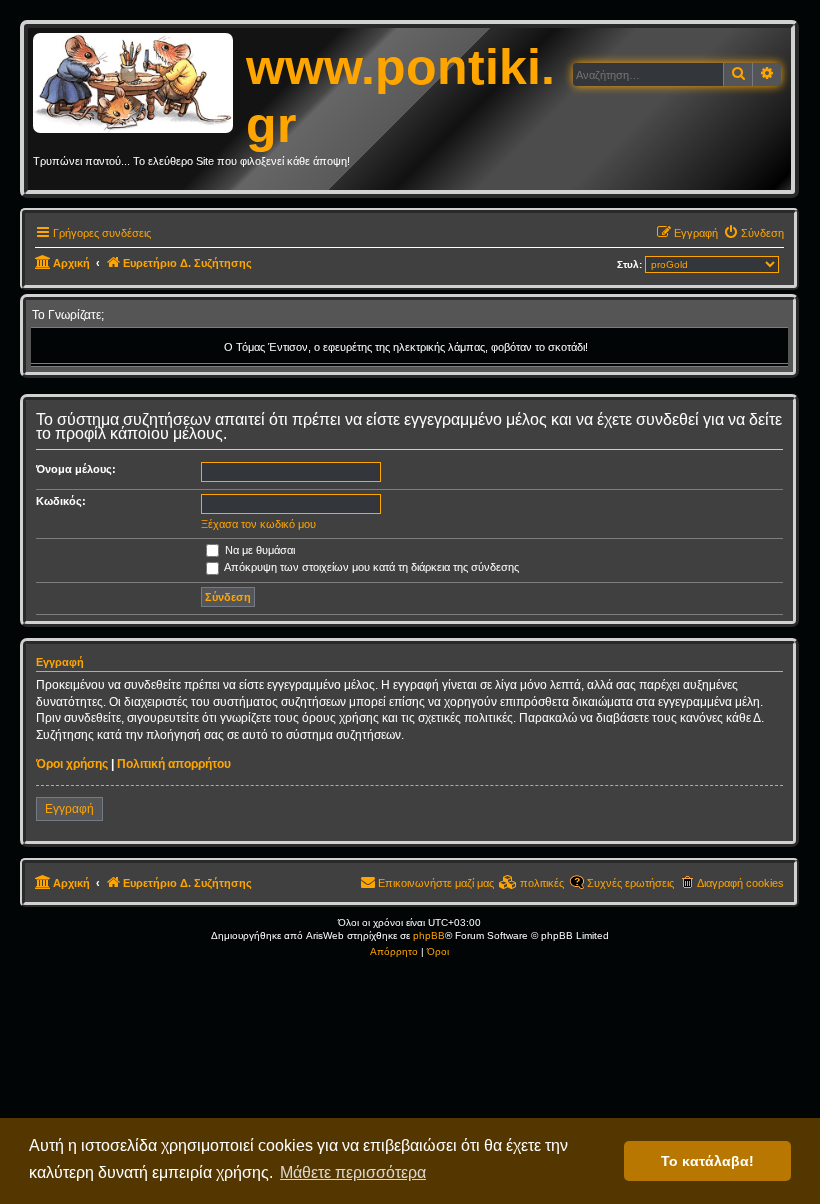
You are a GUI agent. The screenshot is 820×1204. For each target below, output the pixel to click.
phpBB (429, 935)
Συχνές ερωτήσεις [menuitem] (630, 883)
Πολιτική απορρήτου (174, 764)
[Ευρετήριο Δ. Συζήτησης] (139, 84)
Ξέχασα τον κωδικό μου (258, 524)
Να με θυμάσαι (258, 550)
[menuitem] (753, 233)
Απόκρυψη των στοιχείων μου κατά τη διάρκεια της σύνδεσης (370, 567)
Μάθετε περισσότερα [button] (353, 1172)
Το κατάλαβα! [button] (707, 1161)
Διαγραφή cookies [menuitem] (740, 883)
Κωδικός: (61, 501)
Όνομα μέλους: (76, 469)
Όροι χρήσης (72, 764)
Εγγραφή (69, 809)
